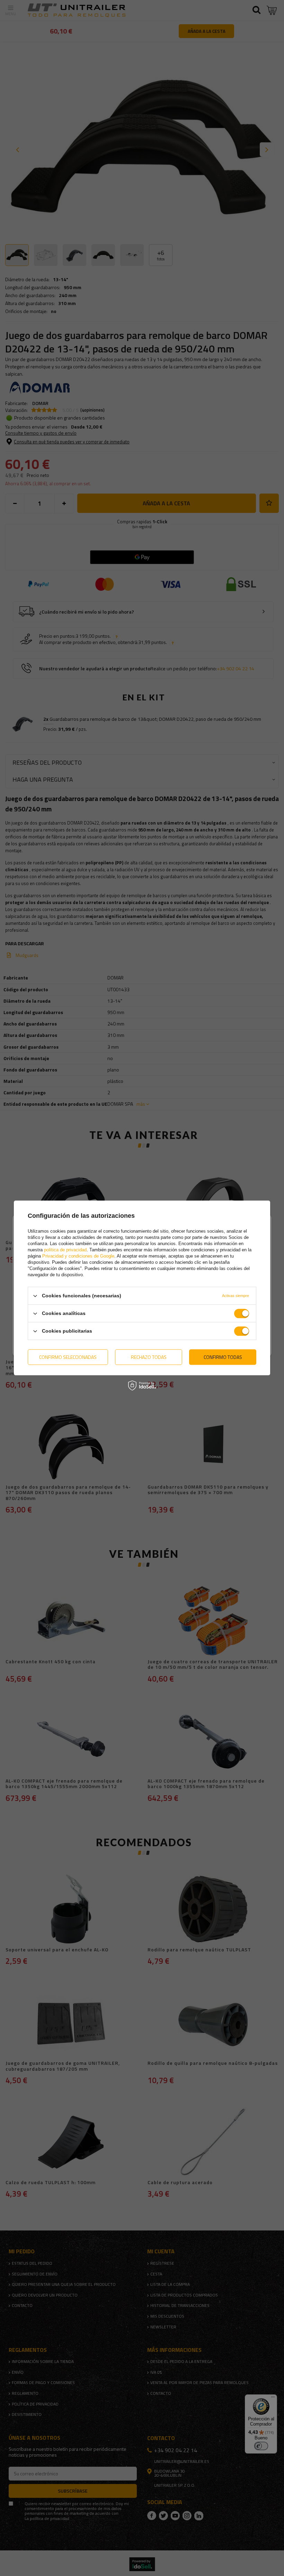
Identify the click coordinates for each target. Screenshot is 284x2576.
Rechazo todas (149, 1357)
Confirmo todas (223, 1357)
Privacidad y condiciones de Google (78, 1256)
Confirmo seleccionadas (68, 1357)
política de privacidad (65, 1250)
